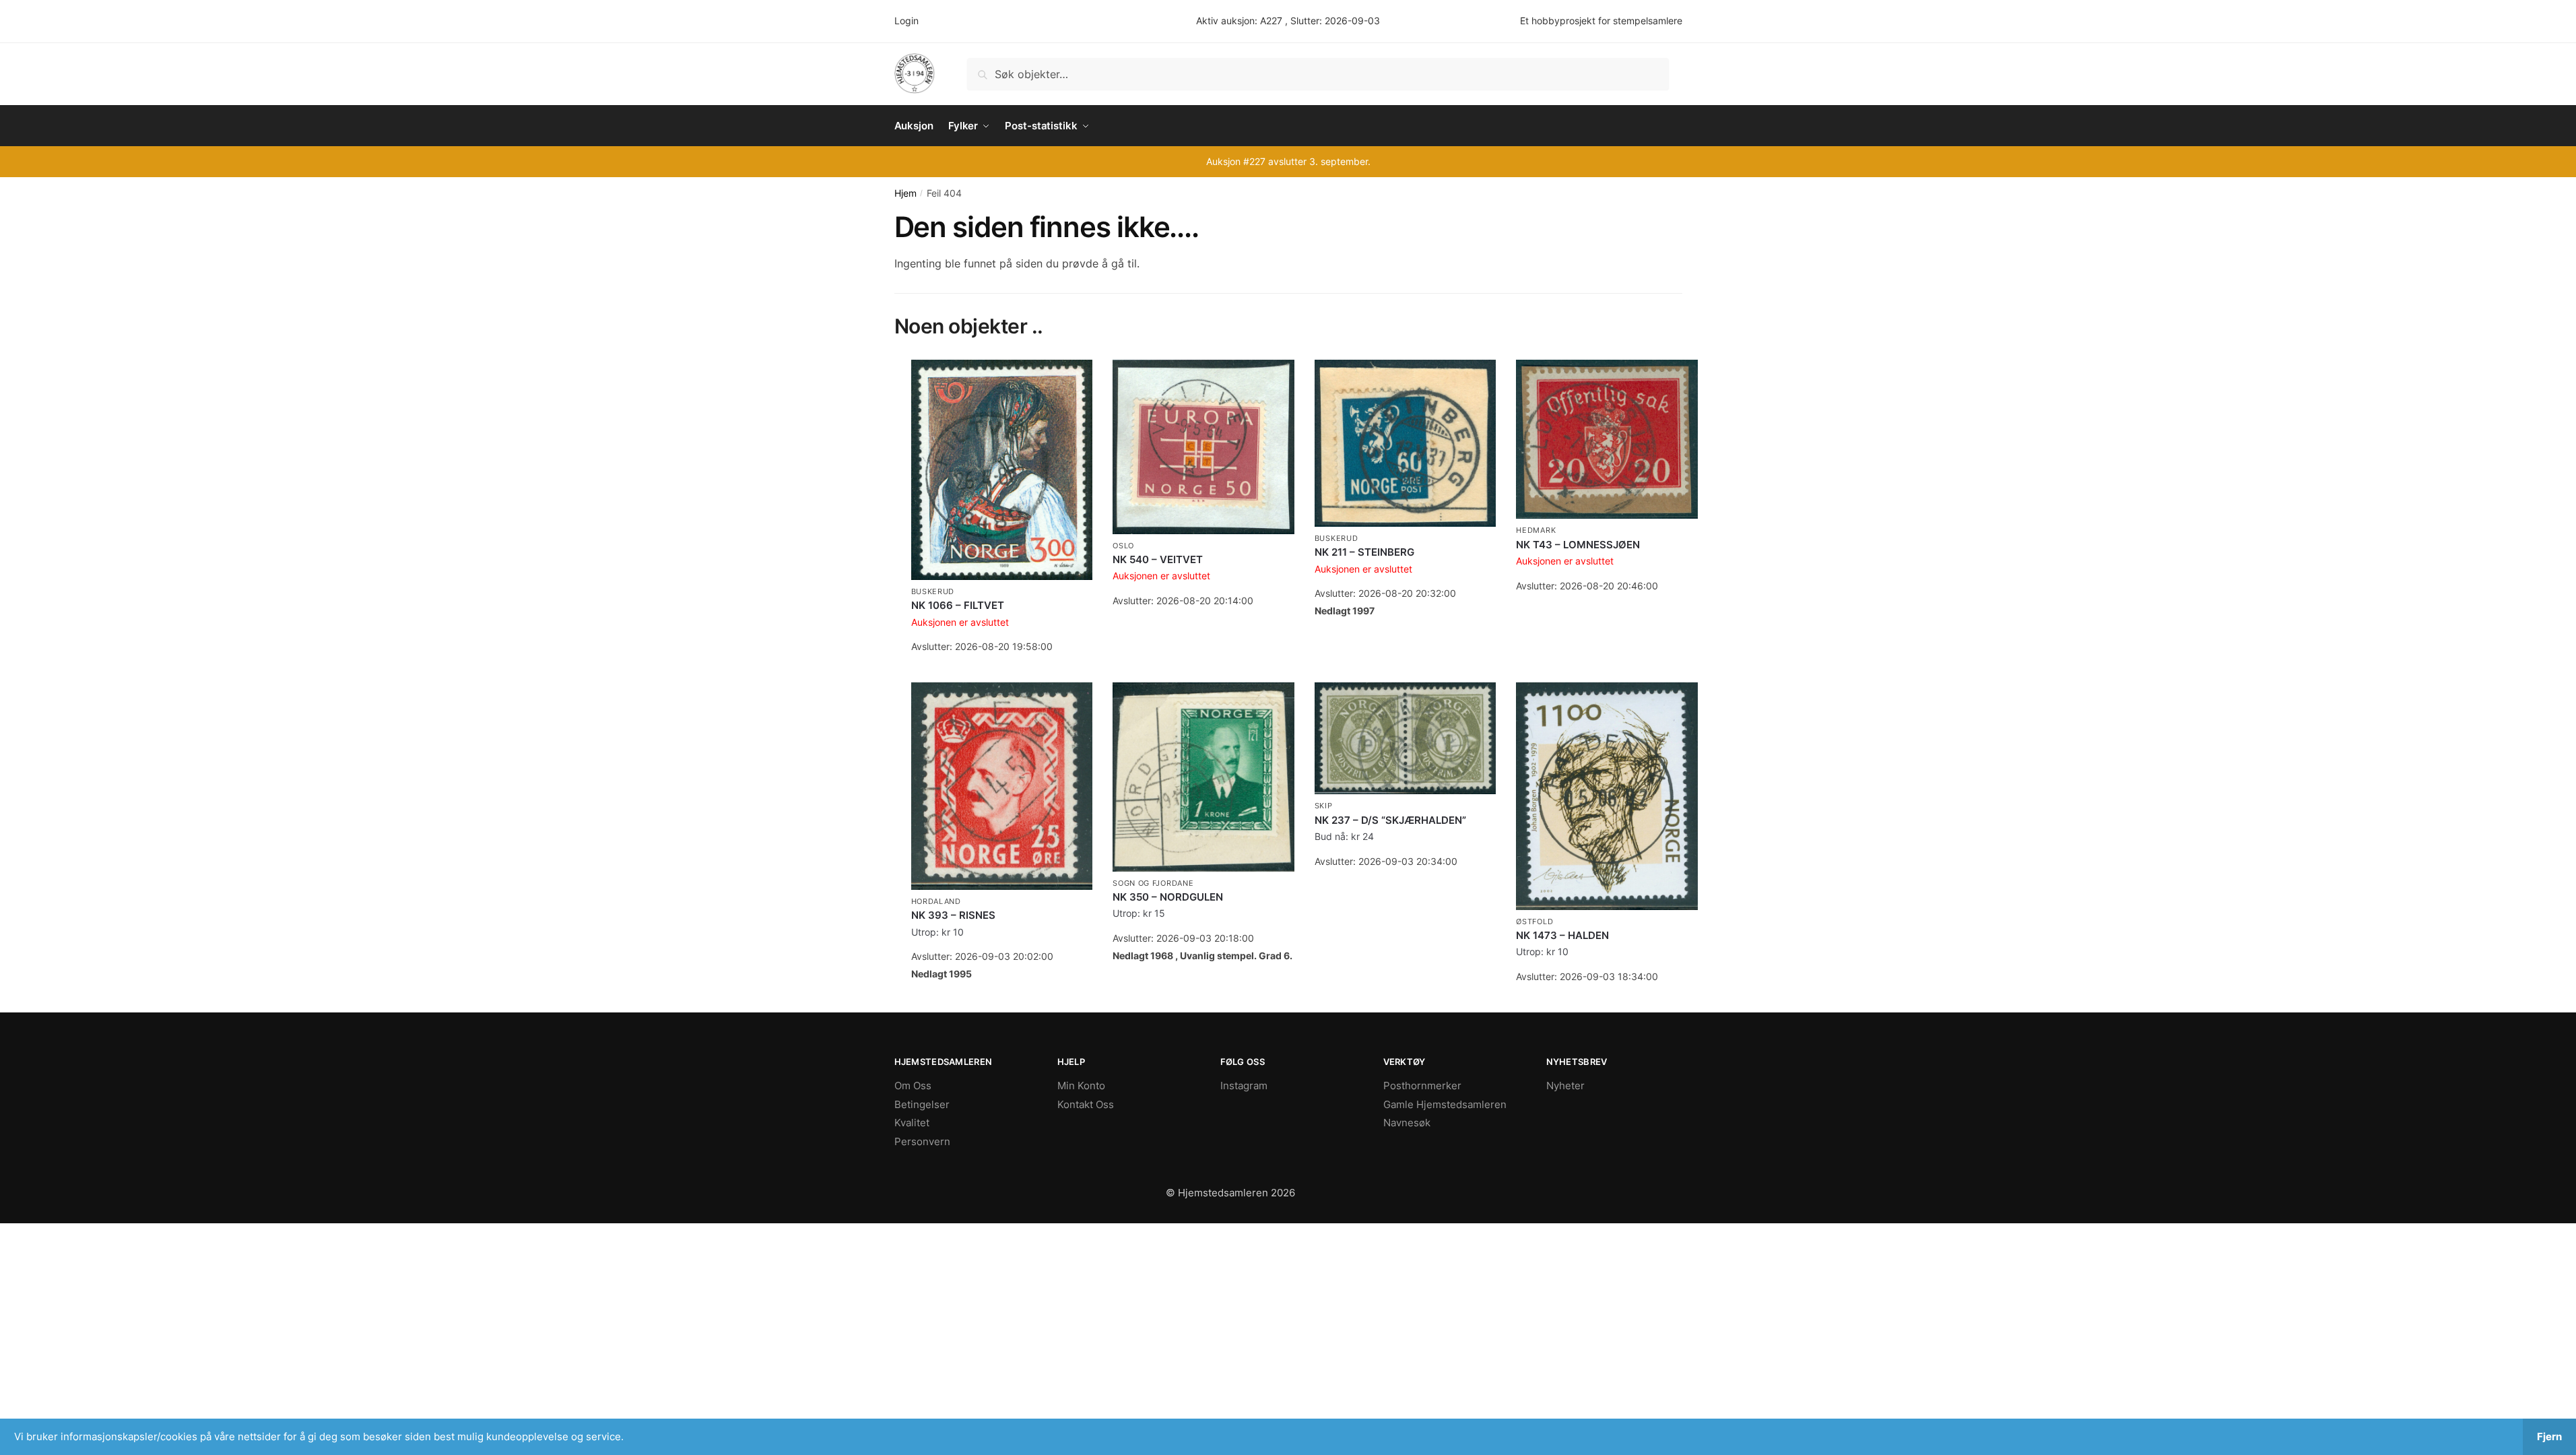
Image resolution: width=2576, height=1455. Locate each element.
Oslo (1123, 546)
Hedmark (1536, 530)
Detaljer (1002, 996)
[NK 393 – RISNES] (1002, 786)
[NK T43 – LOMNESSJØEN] (1607, 440)
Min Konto (1081, 1086)
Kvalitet (912, 1123)
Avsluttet (1002, 669)
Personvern (922, 1141)
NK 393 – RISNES (953, 915)
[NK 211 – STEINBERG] (1406, 443)
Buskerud (933, 591)
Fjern (2549, 1436)
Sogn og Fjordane (1153, 883)
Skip (1324, 806)
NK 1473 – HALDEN (1562, 935)
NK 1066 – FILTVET (958, 605)
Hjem (905, 193)
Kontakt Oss (1086, 1104)
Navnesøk (1407, 1123)
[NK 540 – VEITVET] (1203, 447)
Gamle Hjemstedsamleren (1445, 1104)
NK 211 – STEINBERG (1364, 552)
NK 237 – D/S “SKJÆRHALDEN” (1390, 820)
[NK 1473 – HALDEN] (1607, 796)
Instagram (1244, 1086)
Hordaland (936, 901)
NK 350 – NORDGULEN (1168, 897)
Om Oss (913, 1086)
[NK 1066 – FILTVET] (1002, 470)
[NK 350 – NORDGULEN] (1203, 777)
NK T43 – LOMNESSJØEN (1578, 545)
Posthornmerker (1422, 1086)
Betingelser (922, 1104)
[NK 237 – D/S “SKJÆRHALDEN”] (1406, 738)
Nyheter (1565, 1086)
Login (906, 21)
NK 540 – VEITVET (1158, 559)
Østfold (1534, 922)
